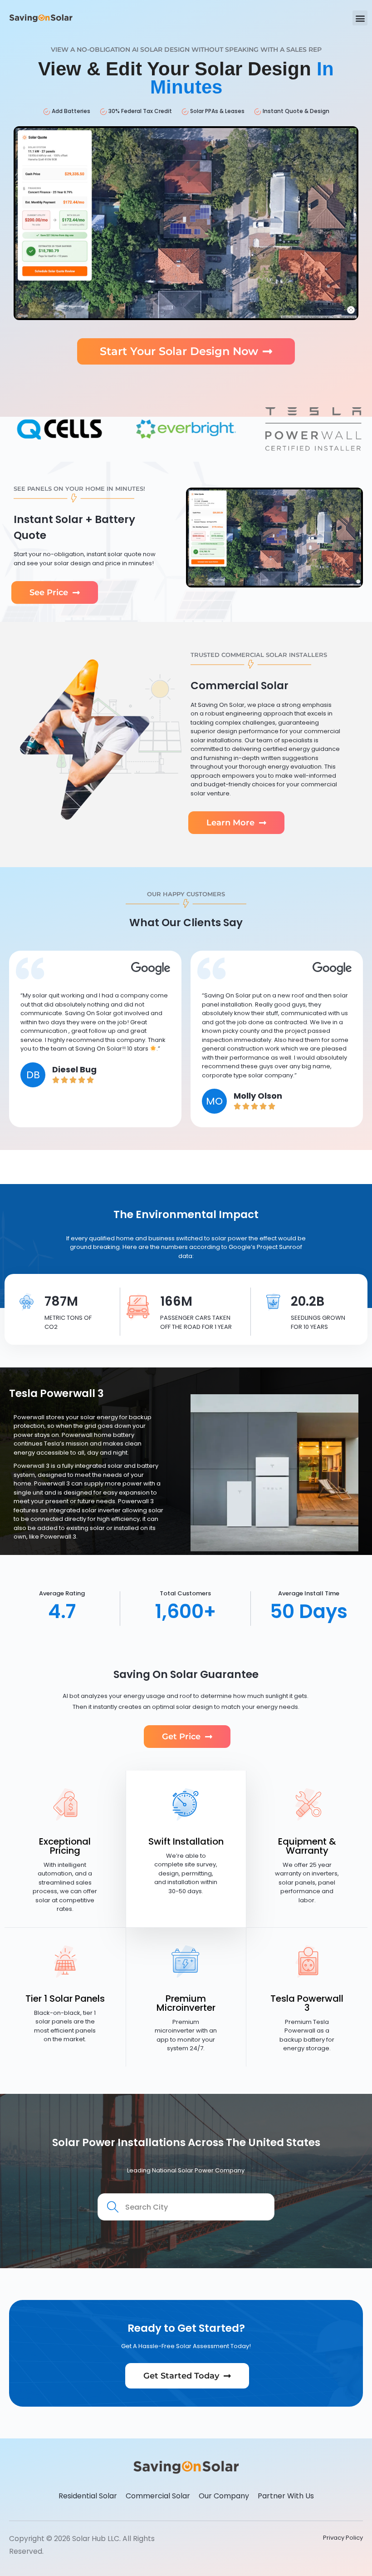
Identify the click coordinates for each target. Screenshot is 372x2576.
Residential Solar (88, 2496)
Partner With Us (286, 2496)
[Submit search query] (113, 2208)
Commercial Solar (158, 2496)
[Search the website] (186, 2206)
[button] (360, 18)
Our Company (224, 2496)
